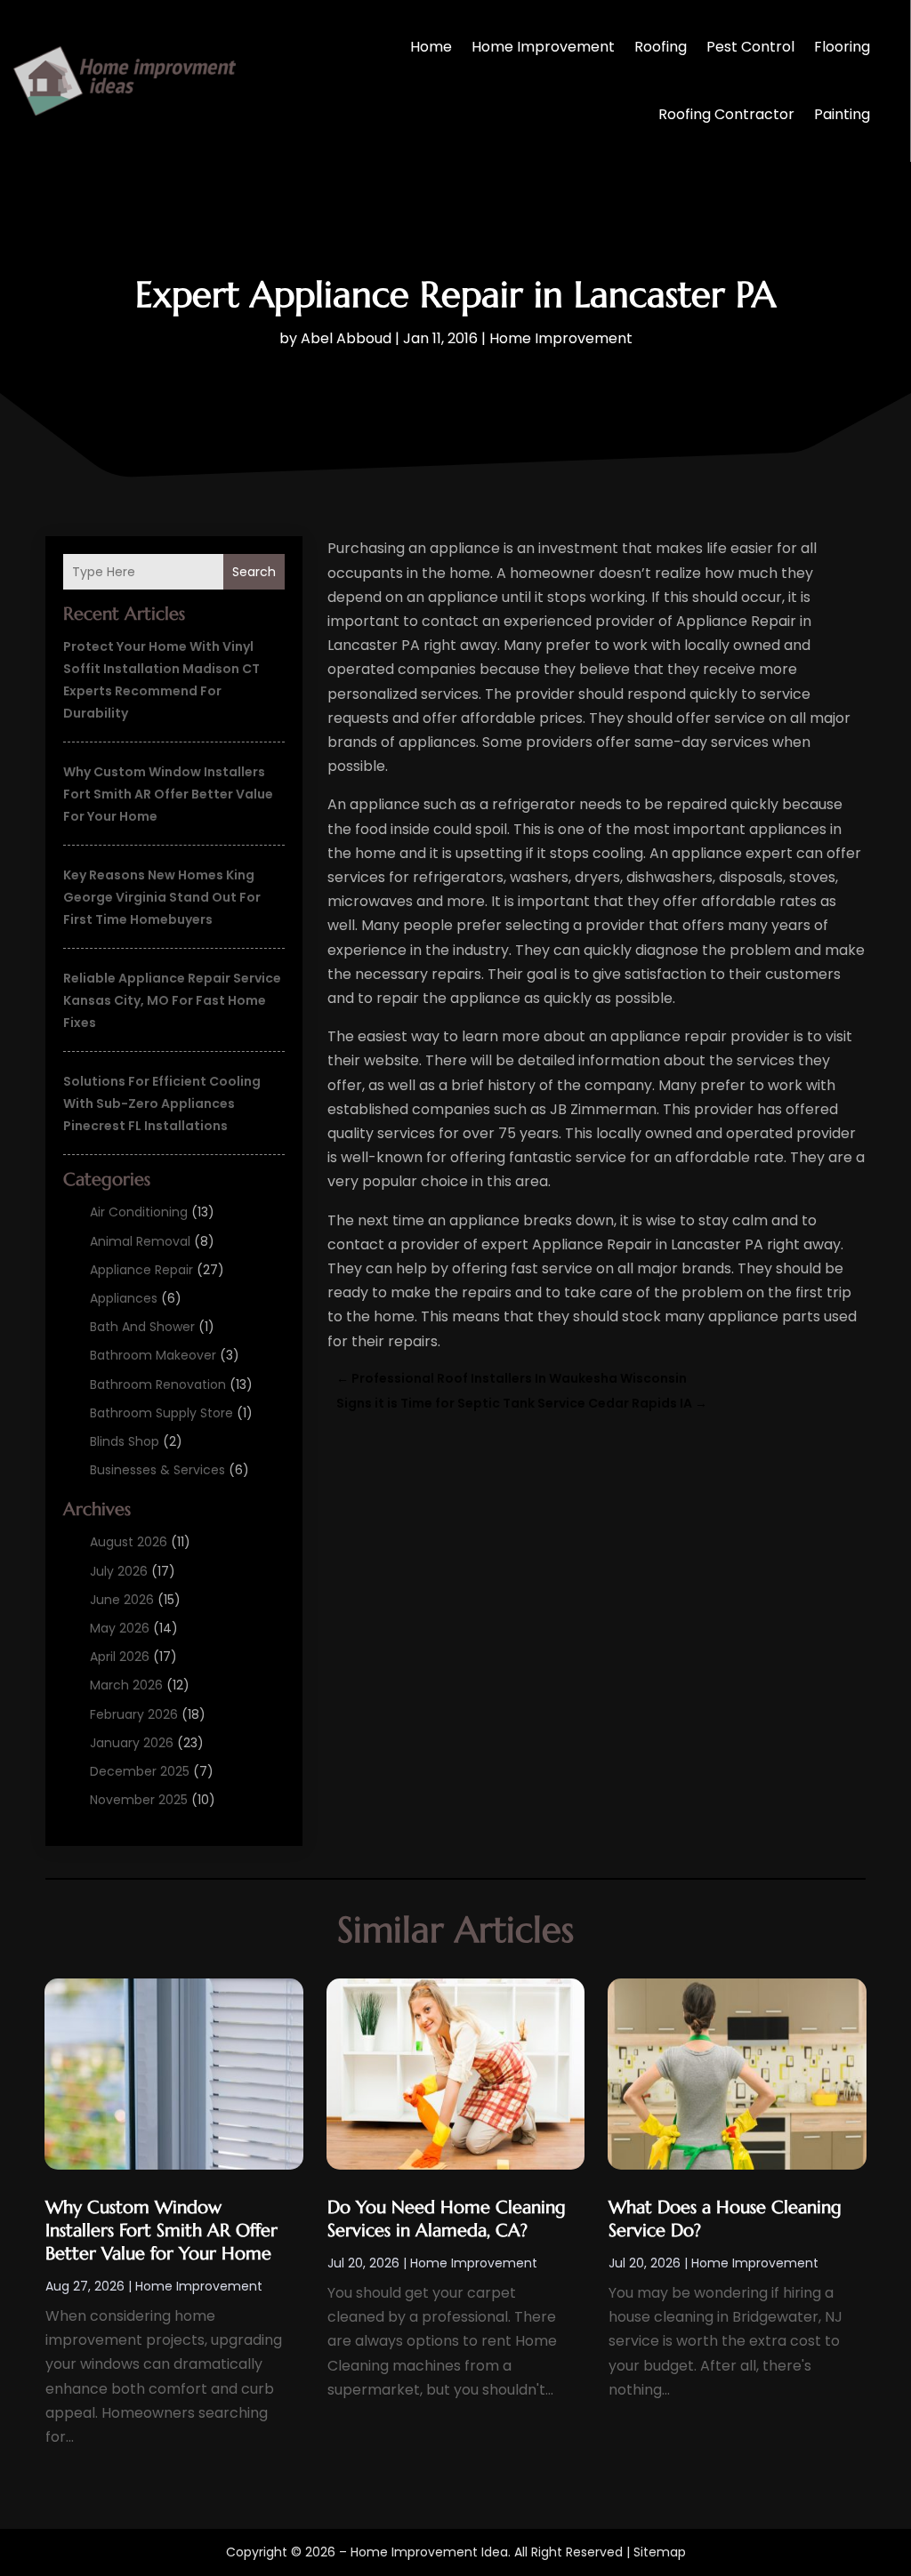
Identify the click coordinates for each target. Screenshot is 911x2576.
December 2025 (140, 1771)
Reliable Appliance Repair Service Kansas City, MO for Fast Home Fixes (172, 1000)
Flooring (842, 47)
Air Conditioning (139, 1212)
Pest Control (750, 47)
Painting (842, 114)
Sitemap (660, 2552)
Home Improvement (543, 47)
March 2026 (126, 1685)
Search (254, 572)
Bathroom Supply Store (161, 1413)
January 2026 (132, 1743)
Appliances (124, 1298)
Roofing (661, 47)
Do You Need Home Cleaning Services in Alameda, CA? (447, 2219)
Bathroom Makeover (153, 1355)
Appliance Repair (141, 1270)
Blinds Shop (125, 1441)
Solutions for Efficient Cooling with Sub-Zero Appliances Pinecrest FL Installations (162, 1103)
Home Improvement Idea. (431, 2552)
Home (431, 47)
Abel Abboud (346, 338)
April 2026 (120, 1657)
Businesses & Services (157, 1470)
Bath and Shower (142, 1327)
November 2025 (139, 1800)
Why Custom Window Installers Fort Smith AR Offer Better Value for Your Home (168, 794)
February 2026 (134, 1714)
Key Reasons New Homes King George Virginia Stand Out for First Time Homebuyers (162, 897)
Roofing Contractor (726, 114)
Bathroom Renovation (158, 1384)
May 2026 (120, 1628)
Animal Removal (140, 1241)
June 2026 (122, 1600)
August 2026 (129, 1542)
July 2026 (119, 1571)
